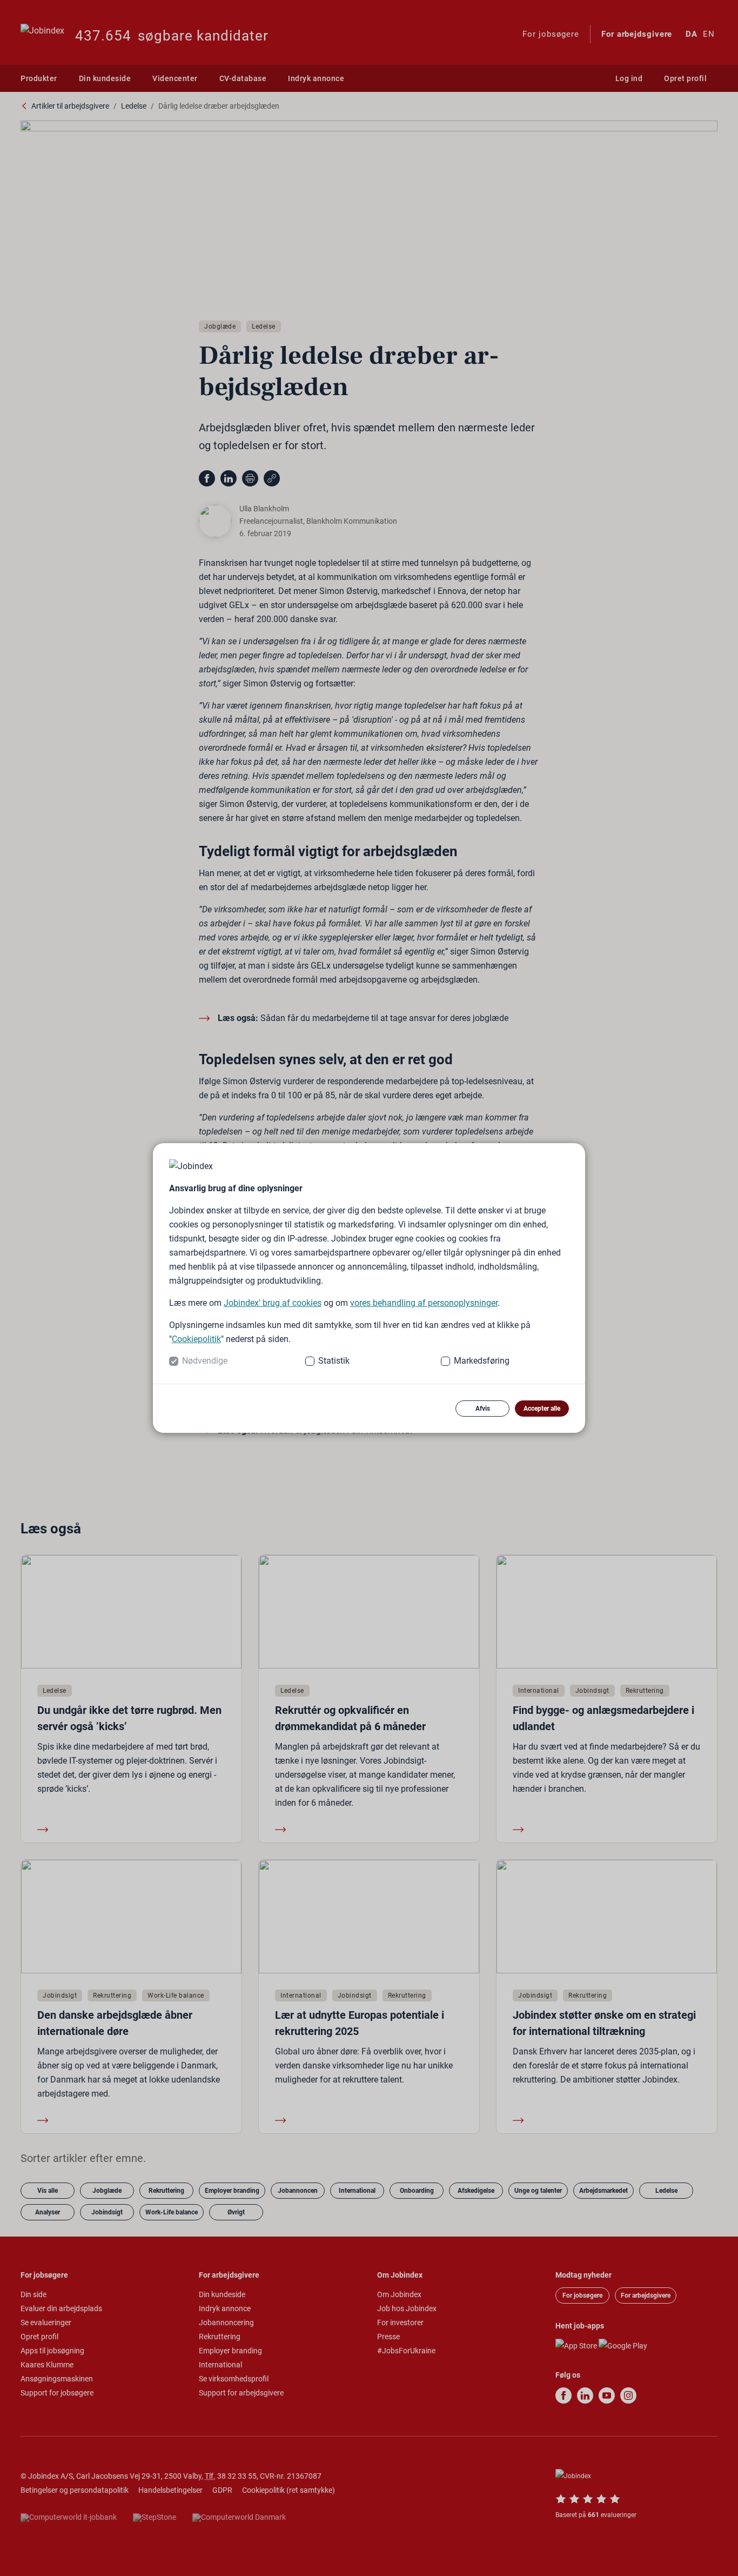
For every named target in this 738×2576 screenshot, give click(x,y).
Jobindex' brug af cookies (273, 1303)
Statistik (334, 1361)
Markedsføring (482, 1361)
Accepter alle (542, 1409)
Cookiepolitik (196, 1339)
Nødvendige (205, 1361)
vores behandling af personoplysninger (424, 1303)
